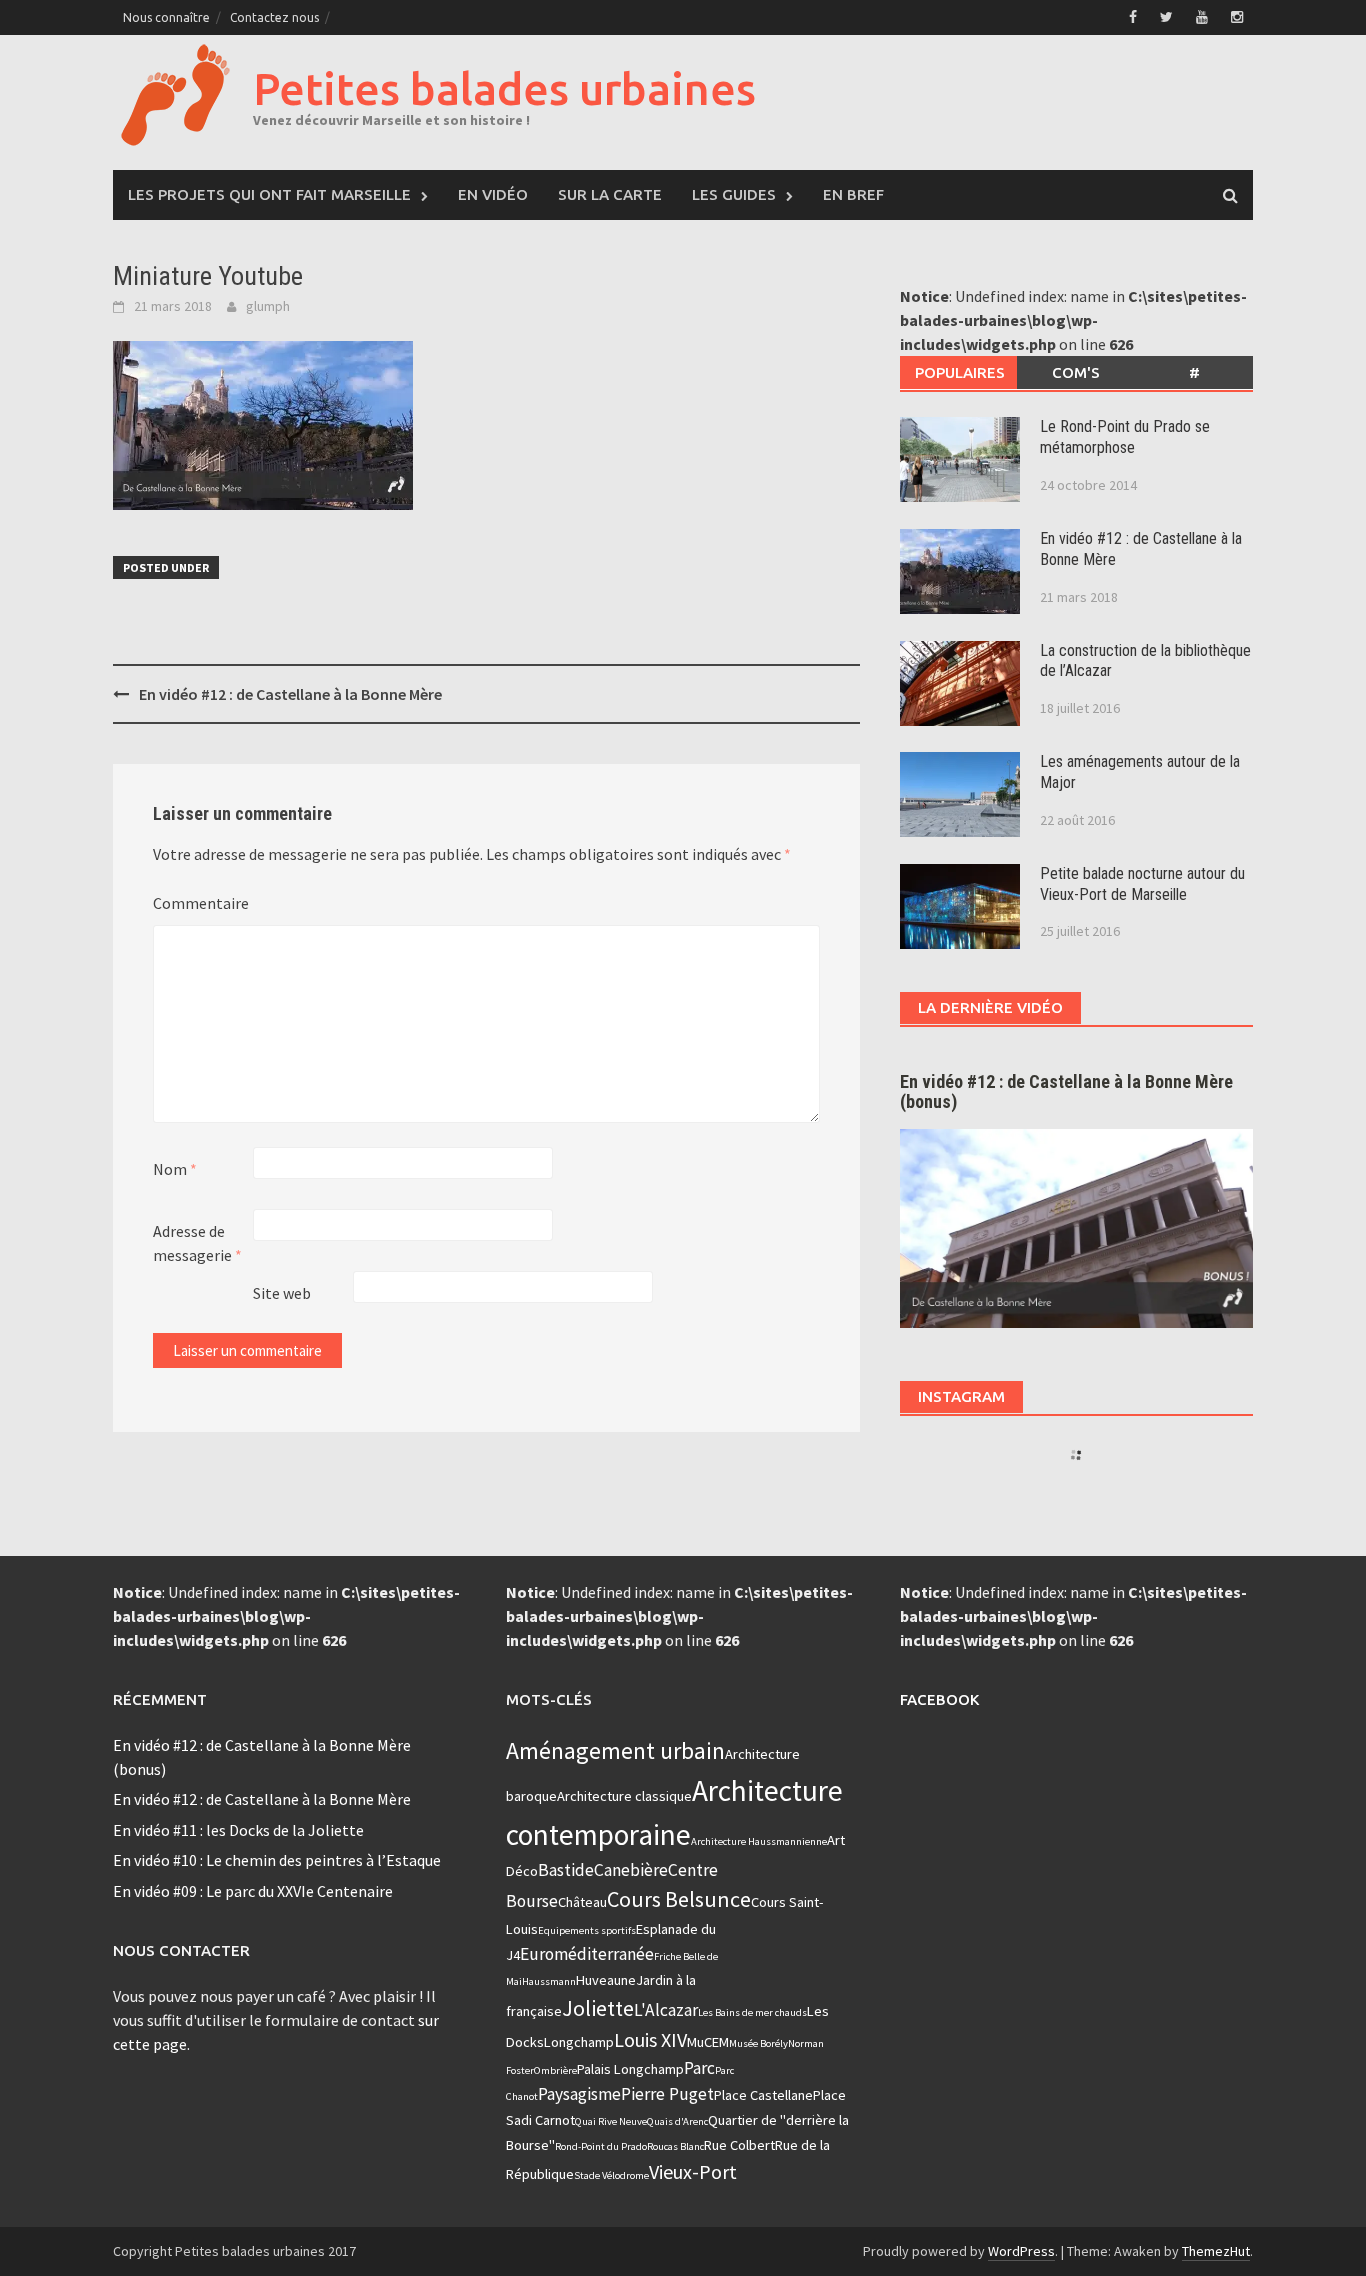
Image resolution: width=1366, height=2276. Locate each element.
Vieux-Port (693, 2171)
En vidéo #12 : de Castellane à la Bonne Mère (290, 694)
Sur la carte (610, 194)
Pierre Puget (667, 2094)
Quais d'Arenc (677, 2121)
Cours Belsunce (679, 1899)
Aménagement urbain (615, 1750)
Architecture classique (624, 1796)
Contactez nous (274, 17)
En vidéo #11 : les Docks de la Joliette (238, 1830)
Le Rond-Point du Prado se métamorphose (1125, 437)
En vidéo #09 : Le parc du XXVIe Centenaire (253, 1891)
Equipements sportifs (587, 1930)
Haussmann (549, 1981)
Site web (282, 1293)
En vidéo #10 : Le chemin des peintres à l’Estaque (277, 1860)
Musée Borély (758, 2043)
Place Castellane (763, 2095)
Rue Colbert (739, 2145)
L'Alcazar (666, 2010)
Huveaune (606, 1980)
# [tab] (1194, 372)
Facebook (939, 1699)
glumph (268, 306)
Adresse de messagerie (197, 1243)
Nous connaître (166, 17)
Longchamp (579, 2042)
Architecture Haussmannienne (759, 1841)
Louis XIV (650, 2039)
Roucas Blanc (675, 2146)
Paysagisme (579, 2094)
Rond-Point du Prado (601, 2146)
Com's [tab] (1076, 372)
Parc (699, 2068)
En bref (853, 194)
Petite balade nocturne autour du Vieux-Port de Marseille (1142, 884)
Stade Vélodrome (611, 2175)
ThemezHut (1216, 2251)
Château (582, 1902)
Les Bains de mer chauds (752, 2012)
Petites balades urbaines (504, 88)
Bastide (566, 1870)
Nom (175, 1169)
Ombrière (555, 2070)
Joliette (598, 2008)
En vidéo (493, 194)
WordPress (1021, 2251)
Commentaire (201, 903)
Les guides (734, 194)
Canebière (631, 1870)
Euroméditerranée (587, 1954)
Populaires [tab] (960, 372)
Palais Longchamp (630, 2069)
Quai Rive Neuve (611, 2121)
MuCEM (708, 2042)
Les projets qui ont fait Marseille (269, 194)
